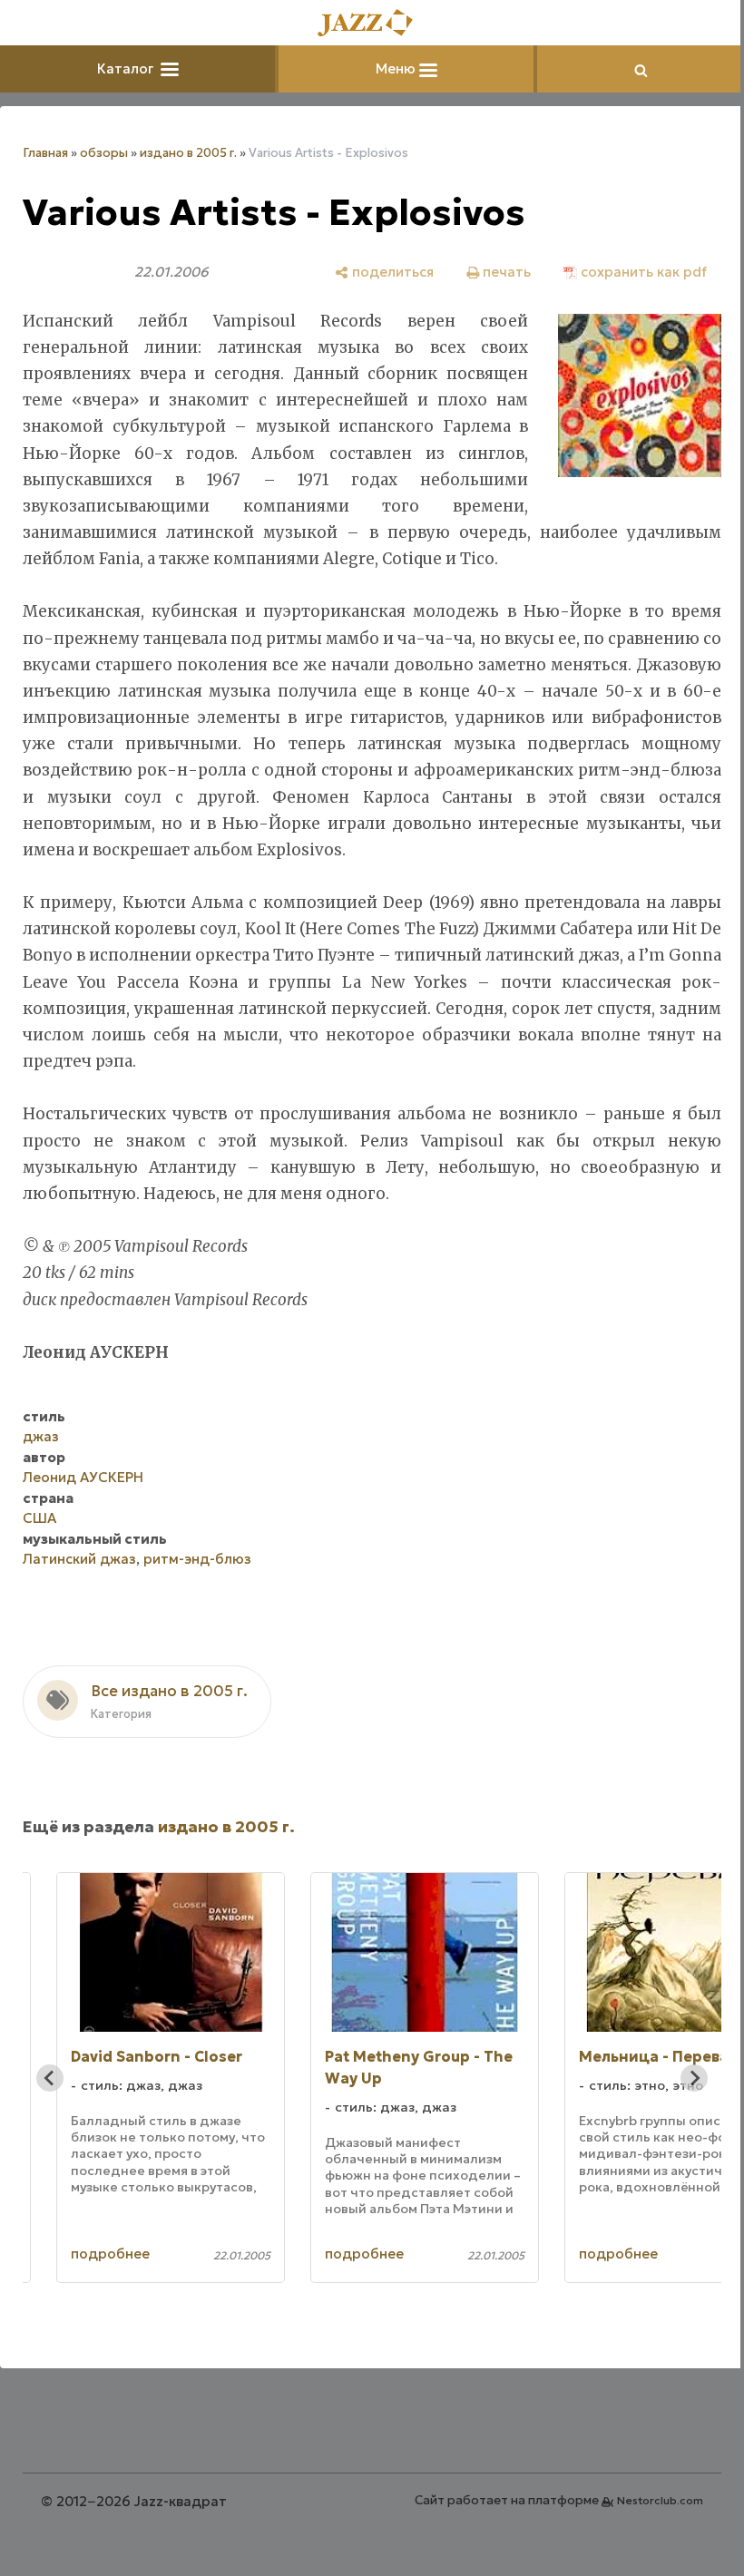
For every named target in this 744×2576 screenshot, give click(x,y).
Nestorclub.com (660, 2500)
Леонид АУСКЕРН (83, 1477)
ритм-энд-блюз (197, 1559)
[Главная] (372, 24)
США (39, 1518)
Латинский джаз (79, 1559)
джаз (41, 1436)
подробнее (113, 2254)
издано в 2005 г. (188, 153)
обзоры (104, 153)
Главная (45, 153)
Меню (397, 68)
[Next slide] (694, 2078)
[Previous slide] (50, 2078)
